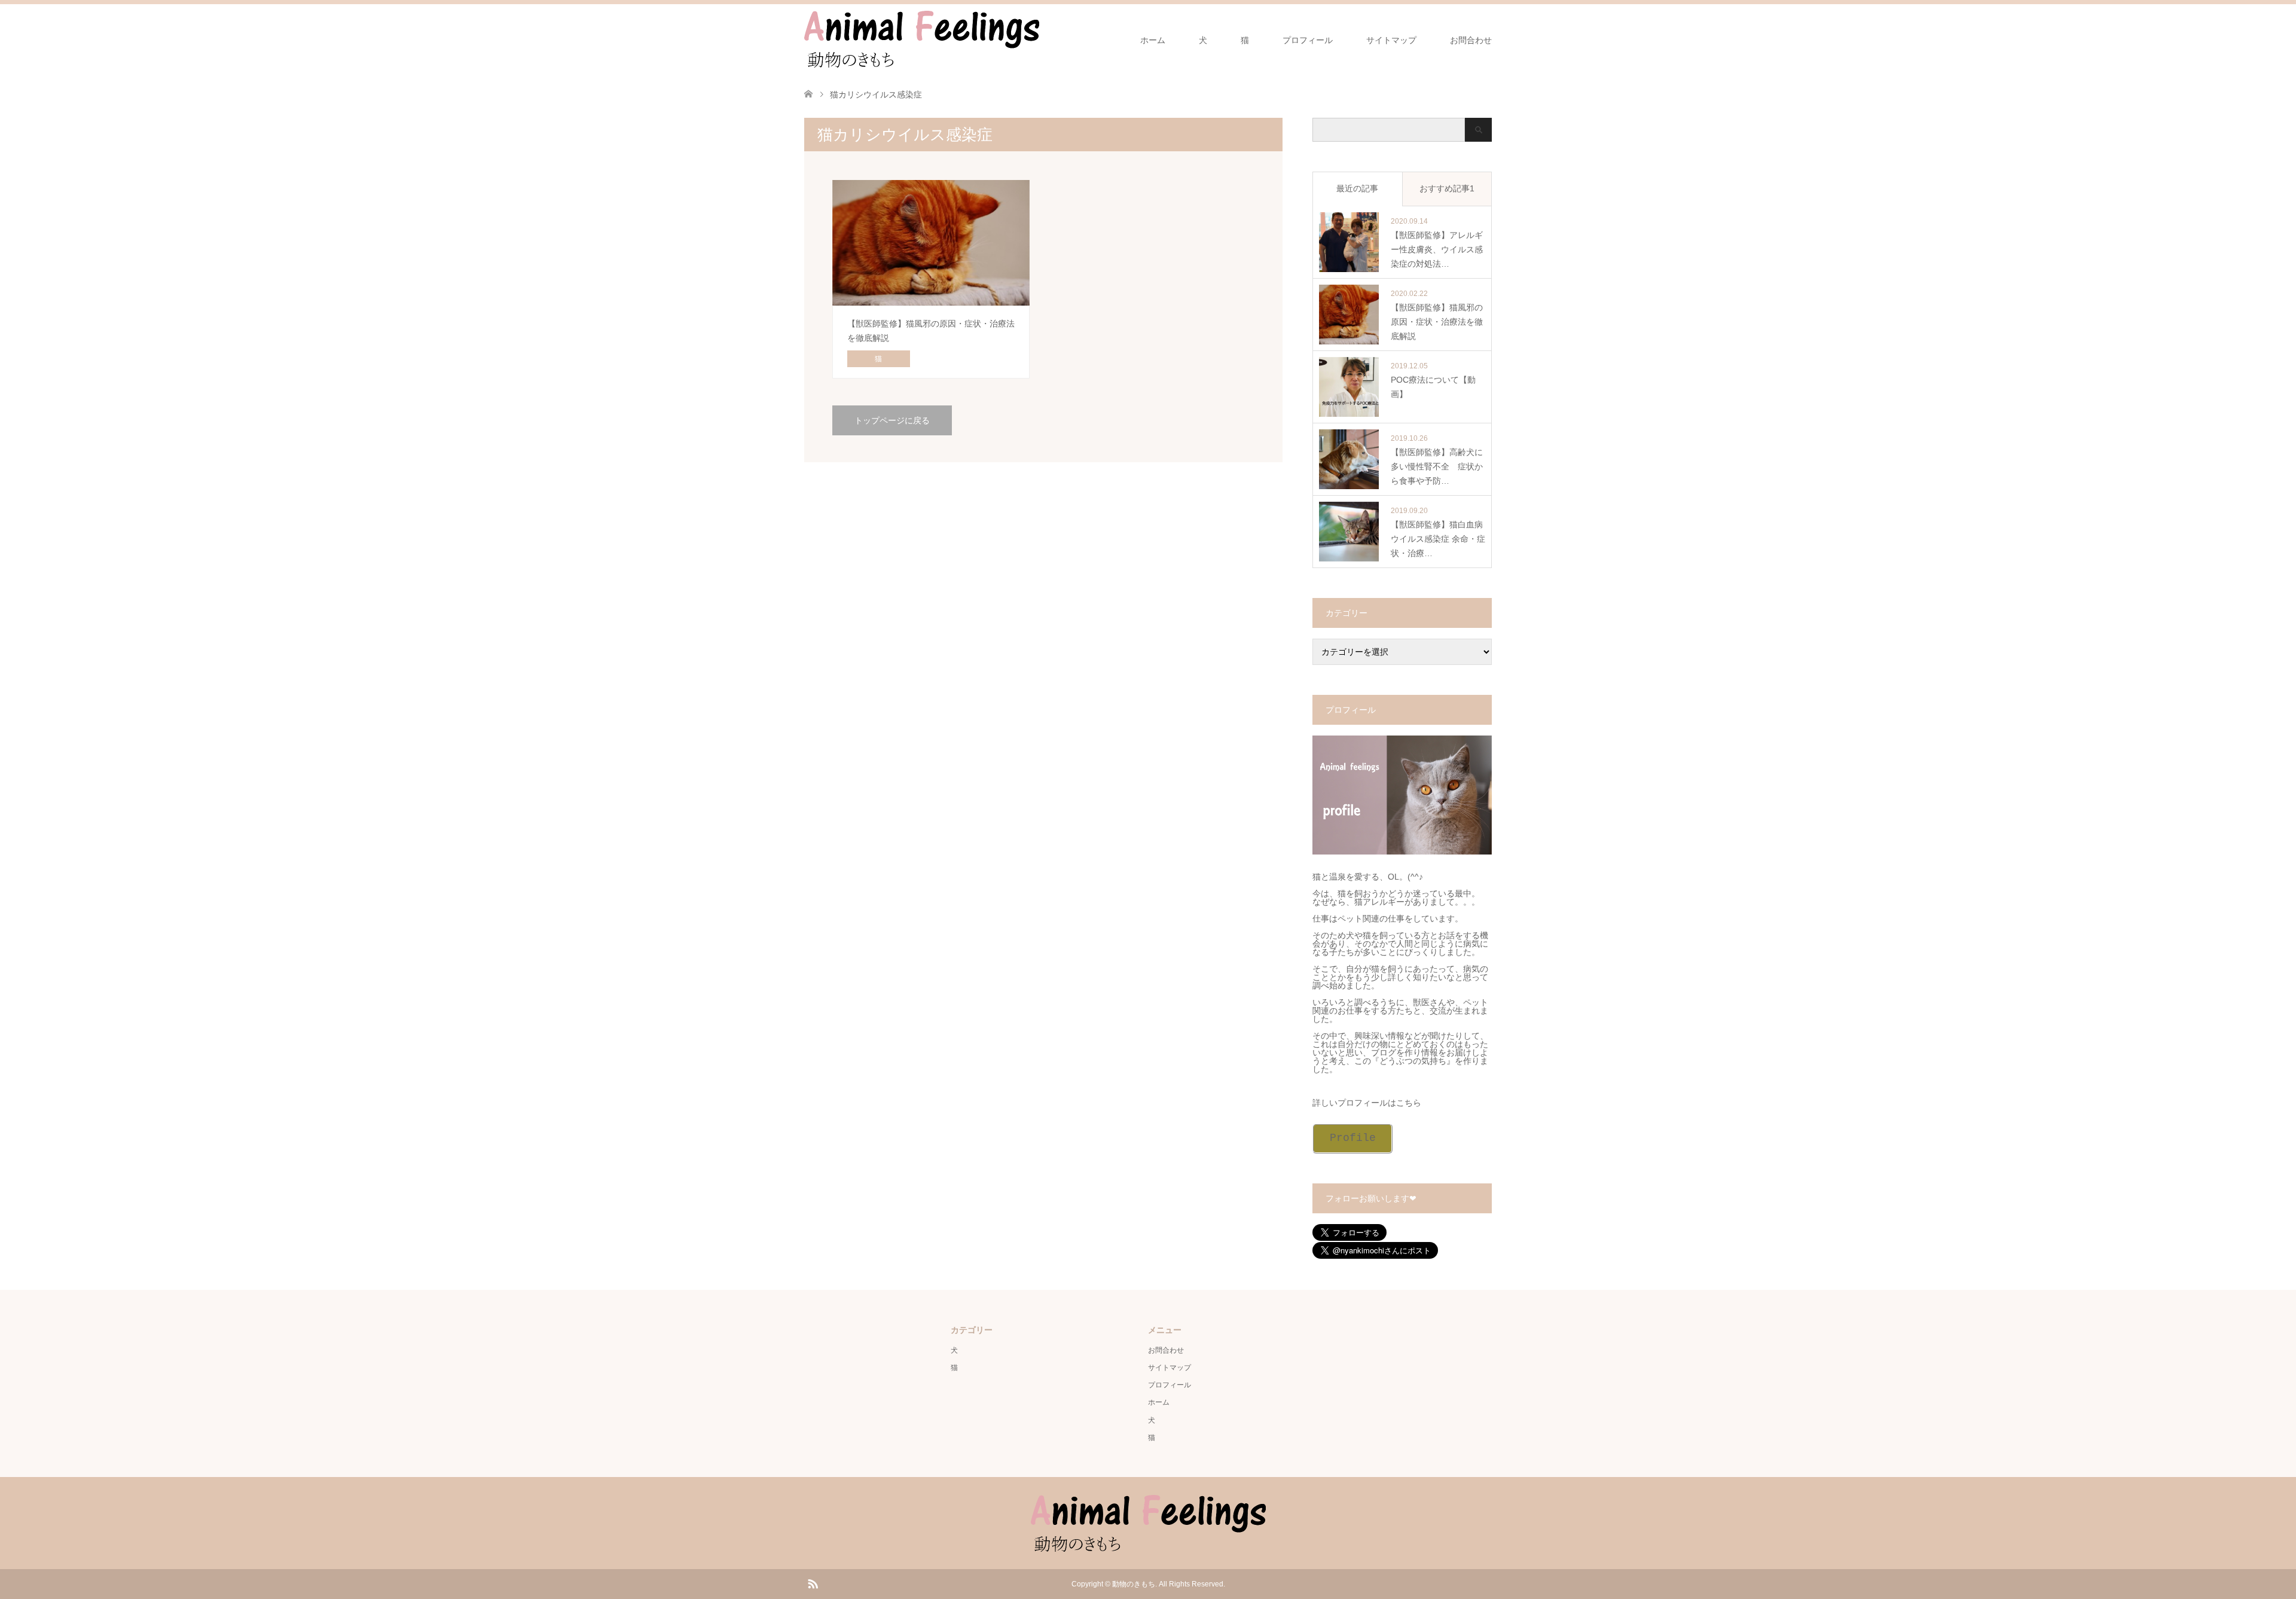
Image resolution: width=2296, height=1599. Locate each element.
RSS (813, 1583)
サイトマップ (1391, 40)
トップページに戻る (892, 420)
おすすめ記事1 (1447, 188)
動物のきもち (1134, 1584)
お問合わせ (1471, 40)
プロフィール (1308, 40)
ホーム (1153, 40)
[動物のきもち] (1039, 39)
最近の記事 (1357, 188)
